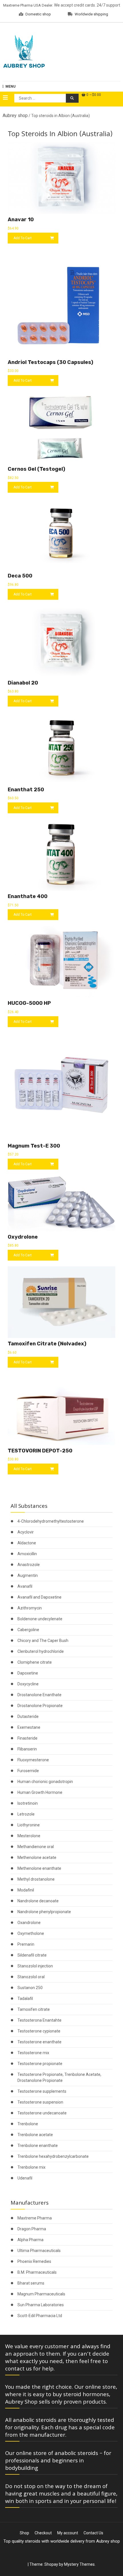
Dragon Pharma (32, 2229)
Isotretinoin (28, 1803)
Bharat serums (31, 2283)
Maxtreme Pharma (35, 2218)
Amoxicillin (27, 1554)
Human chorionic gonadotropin (45, 1782)
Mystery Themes (79, 2564)
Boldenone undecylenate (40, 1619)
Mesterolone (29, 1836)
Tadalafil (25, 1999)
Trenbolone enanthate (38, 2146)
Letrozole (26, 1814)
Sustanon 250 (30, 1988)
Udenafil (25, 2178)
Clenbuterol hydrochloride (41, 1651)
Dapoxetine (28, 1673)
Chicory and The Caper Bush (43, 1641)
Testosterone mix (33, 2053)
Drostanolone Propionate (40, 1706)
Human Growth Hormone (40, 1792)
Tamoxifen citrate (34, 2009)
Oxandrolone (29, 1923)
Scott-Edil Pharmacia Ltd (40, 2316)
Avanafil (25, 1586)
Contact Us (93, 2533)
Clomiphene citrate (35, 1662)
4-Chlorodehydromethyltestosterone (51, 1521)
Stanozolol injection (35, 1966)
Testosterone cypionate (39, 2031)
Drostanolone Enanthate (39, 1695)
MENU (10, 86)
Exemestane (29, 1727)
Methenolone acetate (37, 1857)
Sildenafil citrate (32, 1955)
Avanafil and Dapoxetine (39, 1597)
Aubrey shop (15, 115)
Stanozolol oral (31, 1977)
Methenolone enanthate (39, 1868)
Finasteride (27, 1738)
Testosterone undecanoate (42, 2113)
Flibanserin (27, 1749)
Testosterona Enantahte (39, 2020)
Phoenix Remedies (34, 2261)
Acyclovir (26, 1532)
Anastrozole (29, 1565)
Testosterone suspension (40, 2102)
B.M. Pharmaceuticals (37, 2272)
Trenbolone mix (31, 2167)
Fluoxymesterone (33, 1760)
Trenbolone (28, 2124)
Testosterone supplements (42, 2091)
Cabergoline (28, 1630)
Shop (24, 2533)
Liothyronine (29, 1825)
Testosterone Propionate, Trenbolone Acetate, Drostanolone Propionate (59, 2077)
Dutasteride (28, 1716)
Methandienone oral (36, 1847)
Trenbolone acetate (35, 2135)
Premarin (26, 1944)
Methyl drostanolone (36, 1879)
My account (68, 2533)
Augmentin (28, 1575)
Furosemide (28, 1771)
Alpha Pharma (30, 2240)
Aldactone (27, 1543)
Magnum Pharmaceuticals (41, 2294)
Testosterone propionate (40, 2064)
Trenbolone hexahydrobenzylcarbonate (53, 2156)
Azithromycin (30, 1608)
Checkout (43, 2533)
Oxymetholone (31, 1933)
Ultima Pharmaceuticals (39, 2251)
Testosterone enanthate (39, 2042)
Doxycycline (28, 1684)
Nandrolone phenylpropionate (44, 1912)
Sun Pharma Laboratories (41, 2305)
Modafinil (26, 1890)
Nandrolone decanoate (38, 1901)
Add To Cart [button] (23, 238)
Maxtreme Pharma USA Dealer (28, 5)
